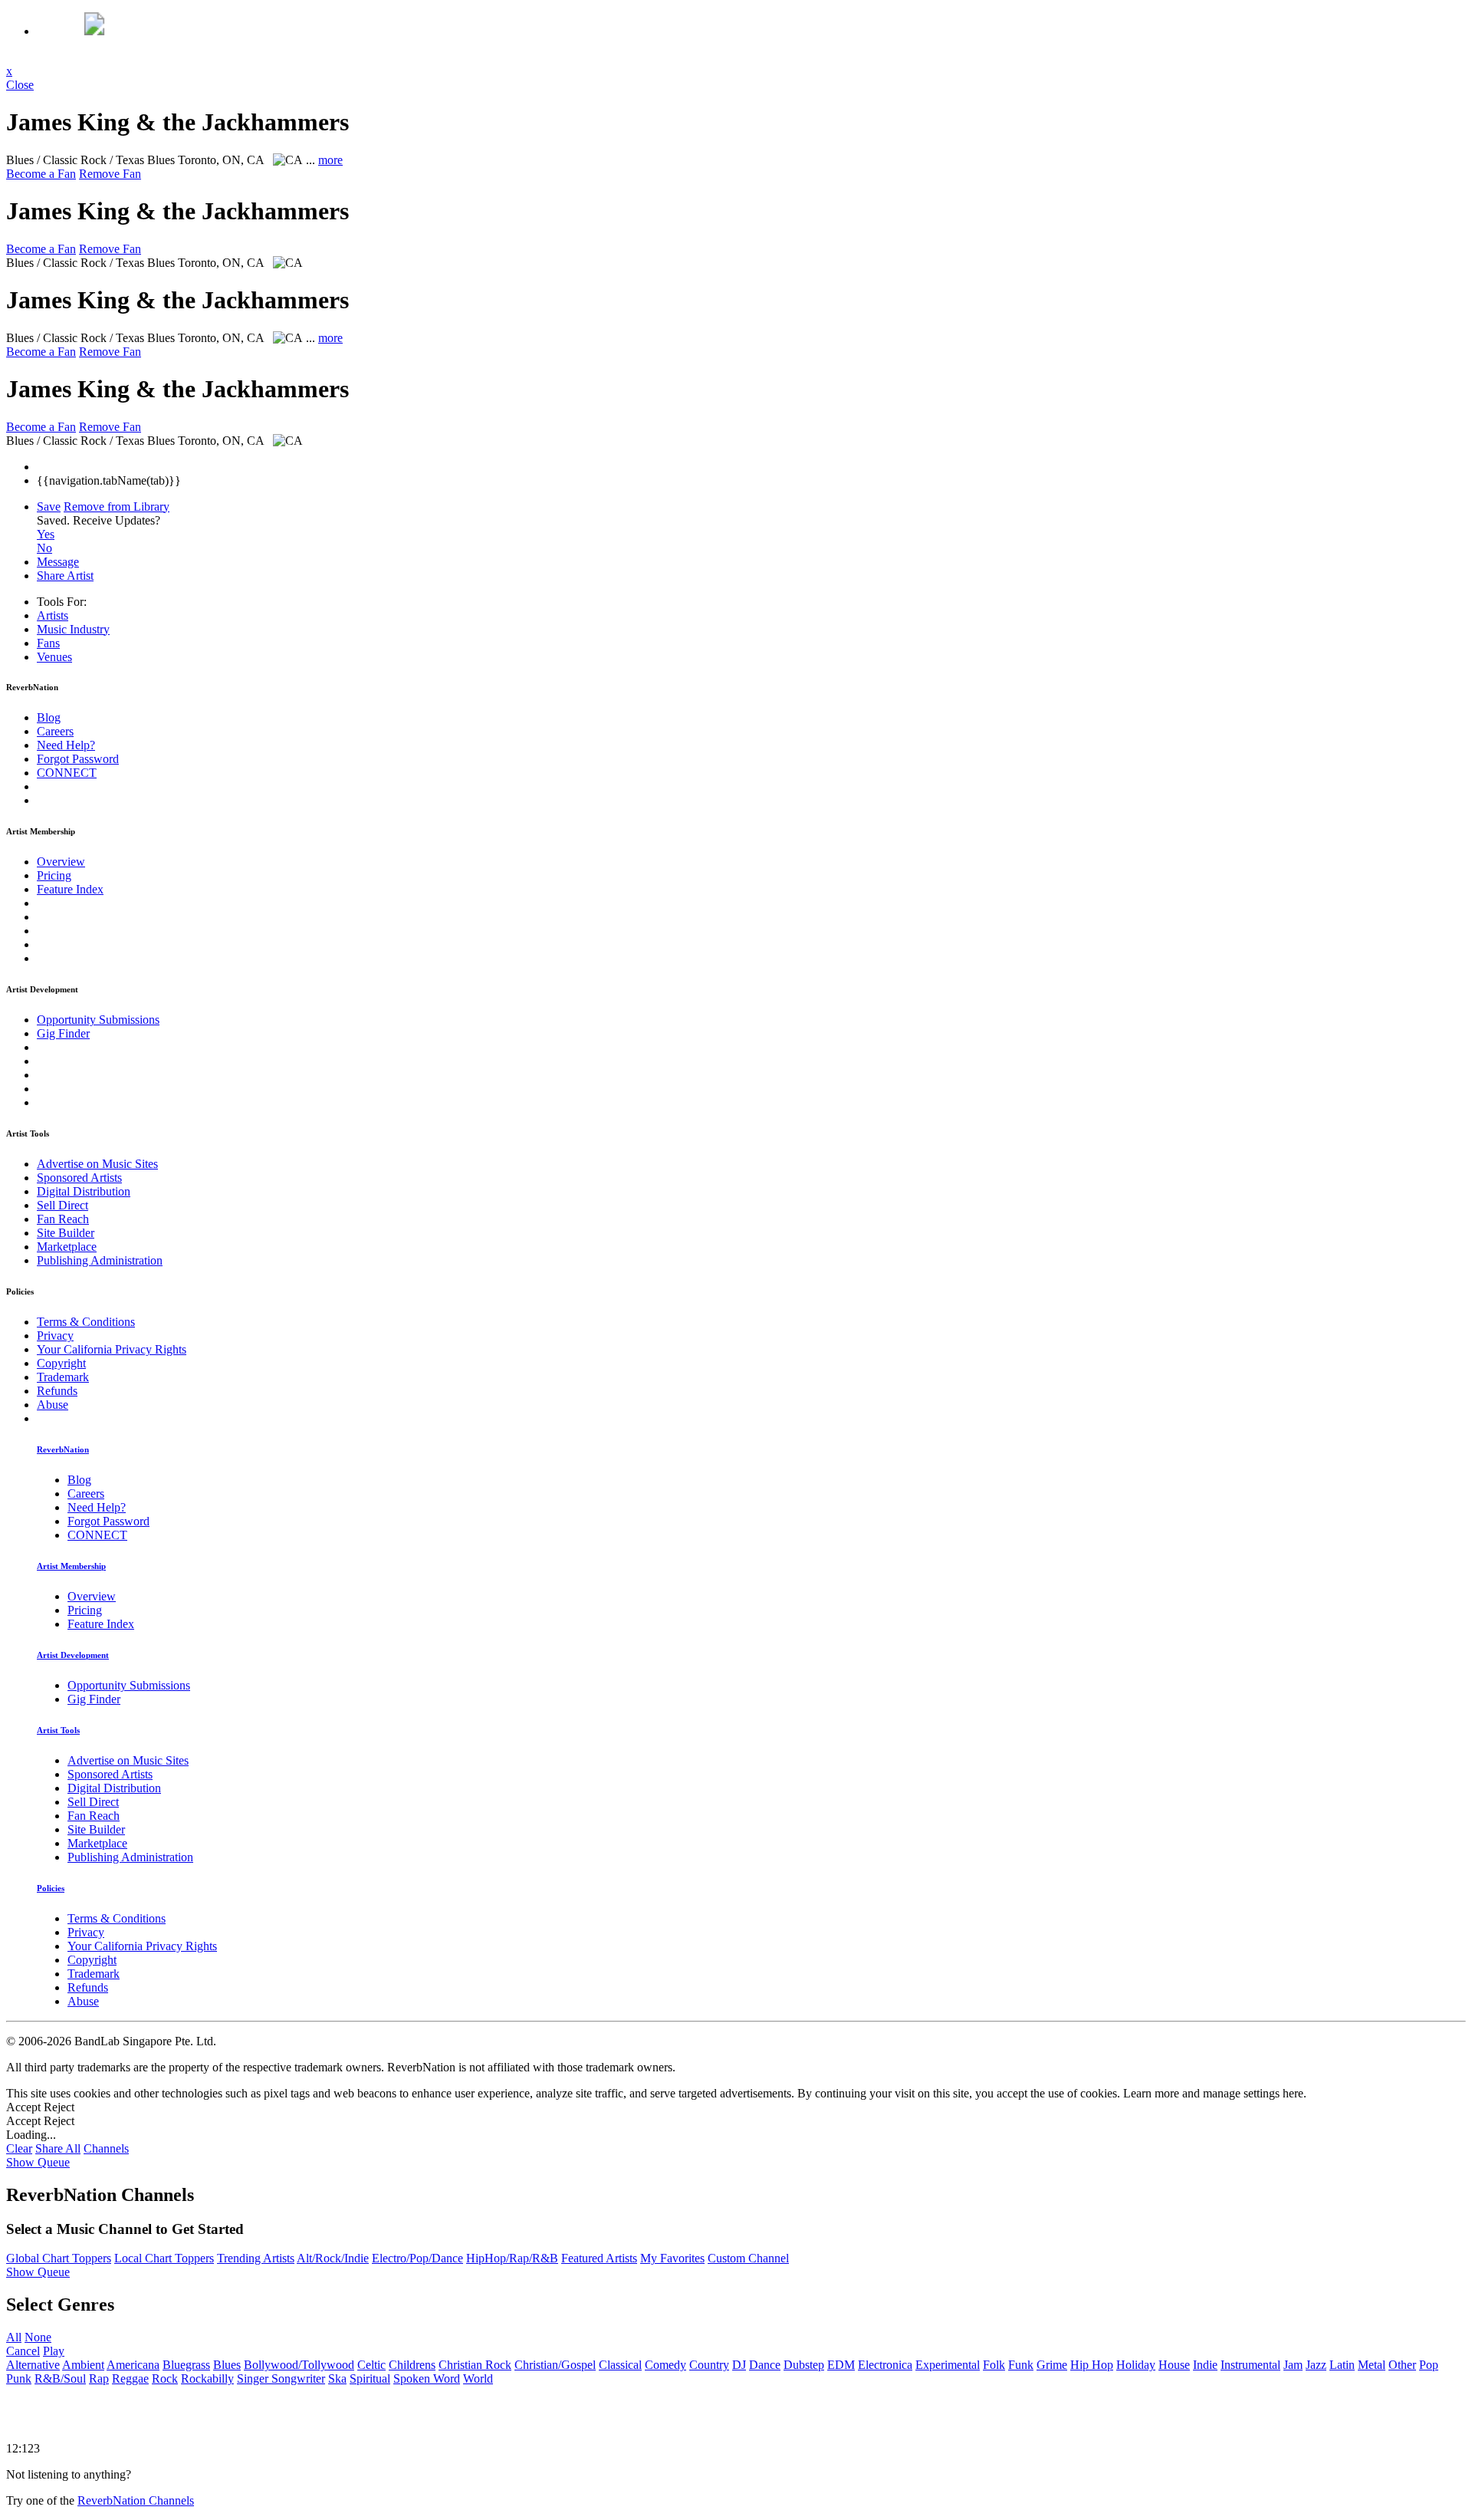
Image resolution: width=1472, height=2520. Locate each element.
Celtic (371, 2365)
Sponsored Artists (79, 1178)
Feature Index (70, 889)
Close (20, 85)
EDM (841, 2365)
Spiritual (370, 2379)
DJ (739, 2365)
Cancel (23, 2351)
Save (49, 507)
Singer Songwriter (281, 2379)
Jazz (1316, 2365)
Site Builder (66, 1233)
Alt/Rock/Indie (333, 2258)
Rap (99, 2379)
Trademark (63, 1377)
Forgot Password (78, 759)
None (38, 2337)
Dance (765, 2365)
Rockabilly (207, 2379)
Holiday (1136, 2365)
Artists (53, 615)
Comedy (665, 2365)
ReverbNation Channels (136, 2500)
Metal (1372, 2365)
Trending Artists (256, 2258)
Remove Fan (110, 174)
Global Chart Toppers (59, 2258)
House (1174, 2365)
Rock (165, 2379)
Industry (73, 629)
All (14, 2337)
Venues (54, 657)
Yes (46, 534)
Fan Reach (63, 1219)
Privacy (55, 1336)
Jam (1293, 2365)
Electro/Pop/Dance (417, 2258)
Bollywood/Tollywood (299, 2365)
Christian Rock (475, 2365)
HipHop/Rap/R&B (512, 2258)
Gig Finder (63, 1033)
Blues (227, 2365)
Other (1402, 2365)
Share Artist (65, 576)
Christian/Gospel (555, 2365)
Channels (106, 2148)
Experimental (948, 2365)
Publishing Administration (100, 1260)
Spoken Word (427, 2379)
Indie (1205, 2365)
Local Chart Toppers (164, 2258)
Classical (620, 2365)
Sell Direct (62, 1205)
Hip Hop (1092, 2365)
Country (709, 2365)
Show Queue (38, 2162)
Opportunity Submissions (98, 1020)
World (478, 2379)
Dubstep (804, 2365)
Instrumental (1250, 2365)
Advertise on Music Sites (97, 1164)
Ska (337, 2379)
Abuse (53, 1405)
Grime (1052, 2365)
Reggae (130, 2379)
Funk (1021, 2365)
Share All (58, 2148)
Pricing (54, 875)
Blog (49, 717)
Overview (61, 862)
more (330, 160)
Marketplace (67, 1247)
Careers (55, 731)
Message (58, 562)
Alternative (33, 2365)
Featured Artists (599, 2258)
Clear (19, 2148)
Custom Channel (748, 2258)
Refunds (57, 1391)
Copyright (61, 1363)
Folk (994, 2365)
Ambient (83, 2365)
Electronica (885, 2365)
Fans (48, 643)
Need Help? (66, 745)
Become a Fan (41, 174)
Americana (133, 2365)
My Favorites (672, 2258)
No (44, 548)
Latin (1342, 2365)
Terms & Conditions (86, 1322)
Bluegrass (186, 2365)
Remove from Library (117, 507)
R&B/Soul (60, 2379)
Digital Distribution (84, 1191)
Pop (1429, 2365)
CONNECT (67, 773)
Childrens (412, 2365)
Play (54, 2351)
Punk (19, 2379)
